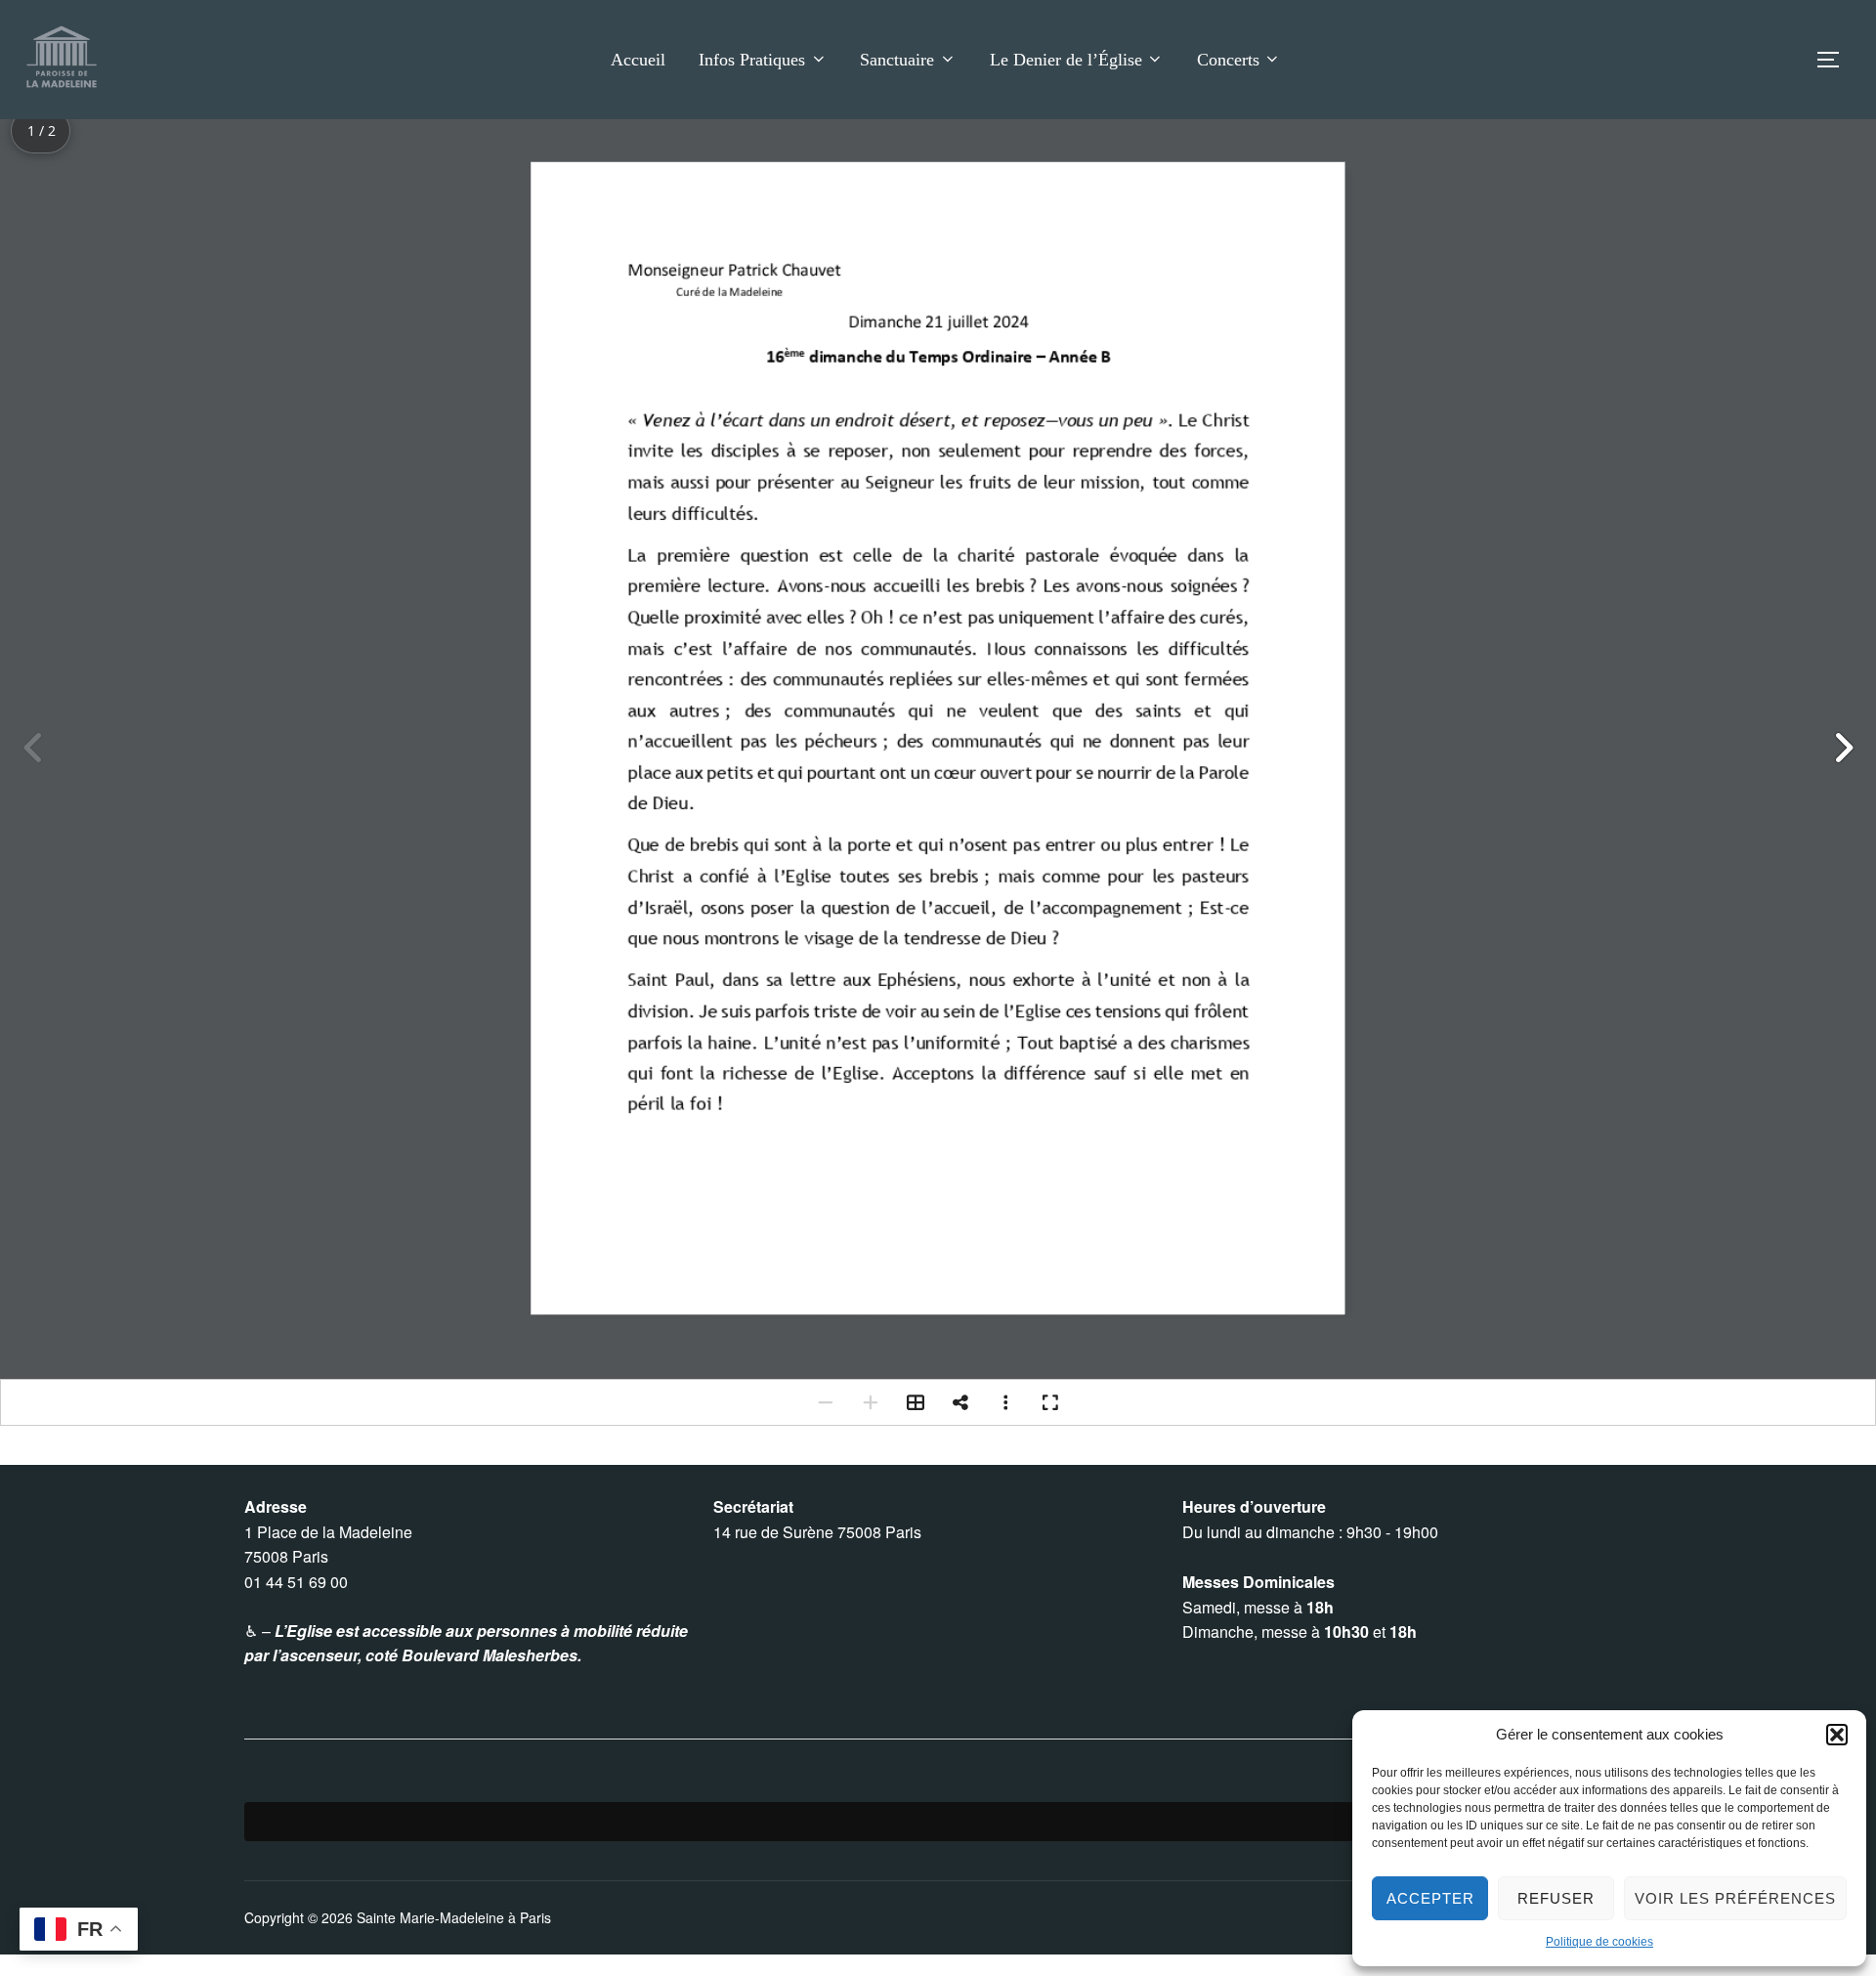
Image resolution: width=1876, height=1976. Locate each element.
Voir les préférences (1735, 1898)
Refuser (1556, 1898)
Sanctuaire (897, 60)
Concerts (1228, 60)
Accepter (1430, 1898)
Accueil (638, 60)
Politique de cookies (1599, 1942)
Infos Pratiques (752, 60)
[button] (1837, 1735)
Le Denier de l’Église (1066, 60)
